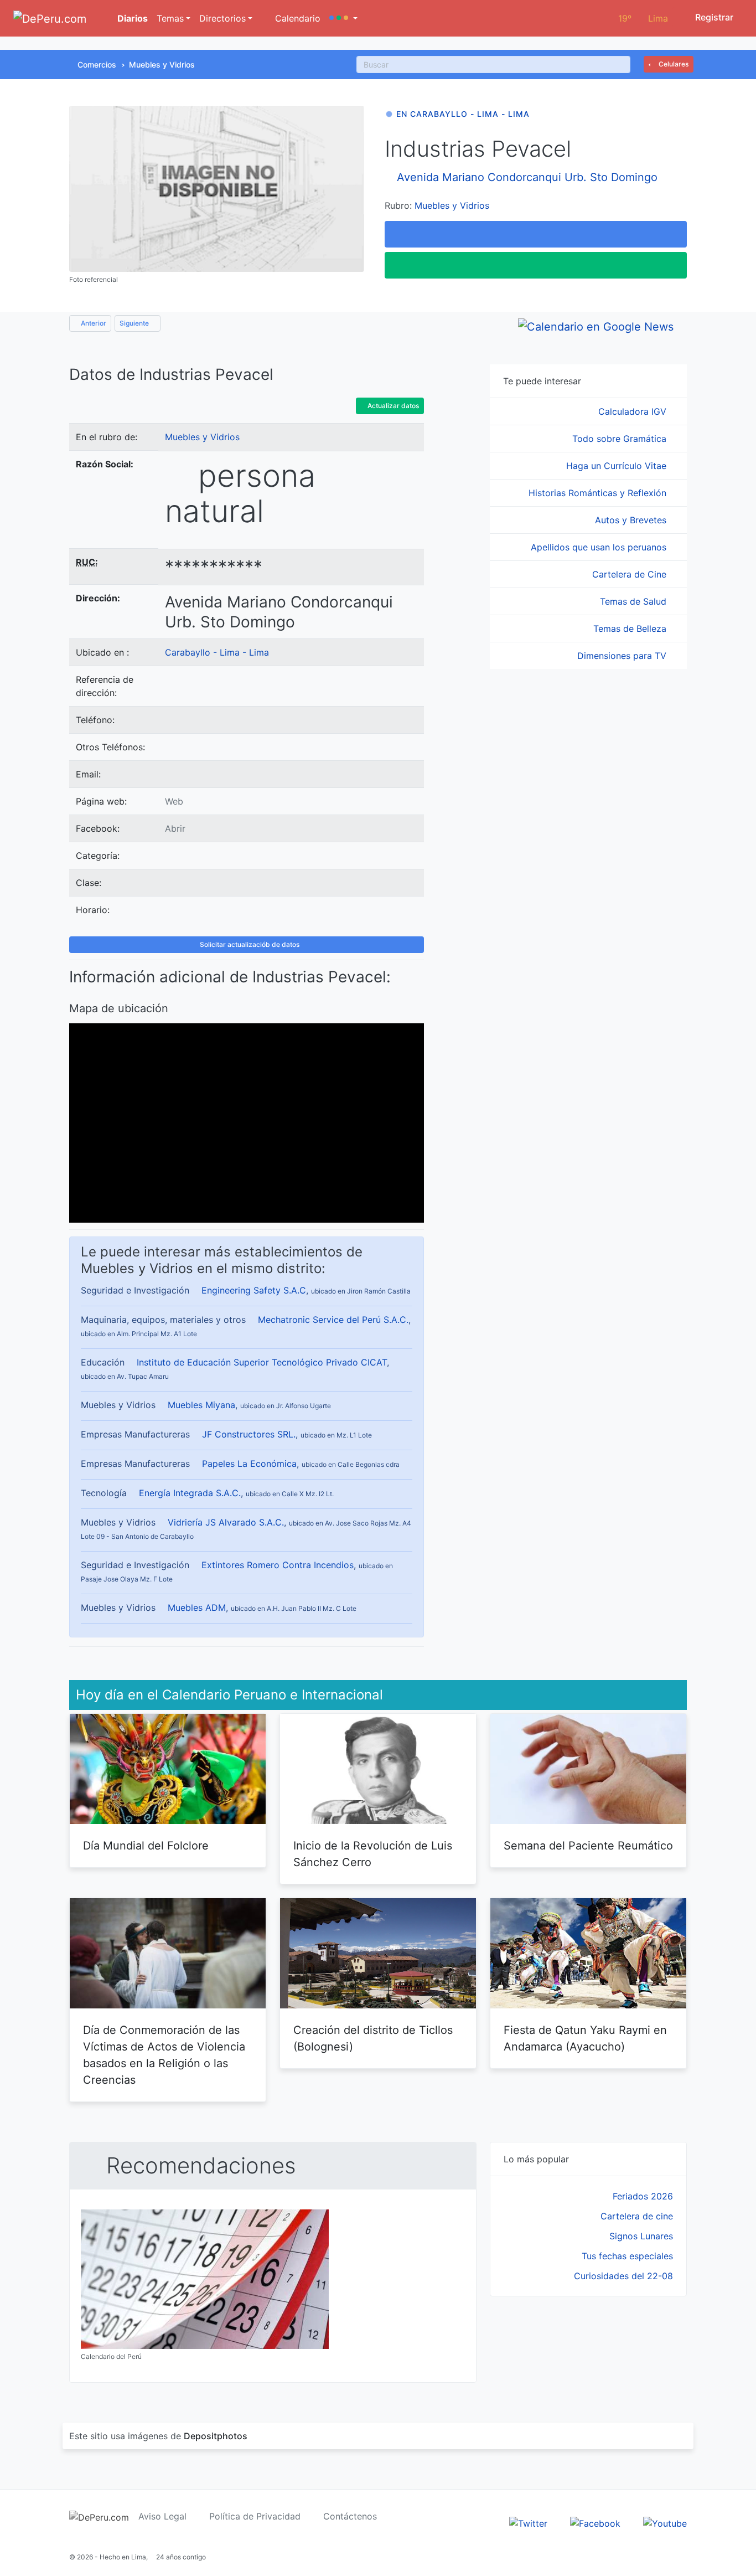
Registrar (713, 17)
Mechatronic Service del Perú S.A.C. (333, 1320)
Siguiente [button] (135, 323)
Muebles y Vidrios (162, 65)
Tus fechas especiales (627, 2256)
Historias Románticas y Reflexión (599, 493)
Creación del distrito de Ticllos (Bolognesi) (373, 2038)
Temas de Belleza (631, 628)
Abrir (175, 828)
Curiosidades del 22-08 (623, 2276)
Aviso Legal (162, 2516)
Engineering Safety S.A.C (254, 1290)
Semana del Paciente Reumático (588, 1846)
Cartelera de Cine (631, 574)
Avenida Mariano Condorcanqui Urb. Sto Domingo (527, 177)
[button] (343, 18)
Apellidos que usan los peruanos (600, 547)
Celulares (673, 64)
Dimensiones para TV (623, 656)
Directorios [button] (222, 18)
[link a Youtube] (665, 2523)
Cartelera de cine (637, 2216)
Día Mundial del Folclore (146, 1846)
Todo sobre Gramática (621, 439)
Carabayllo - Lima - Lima (217, 652)
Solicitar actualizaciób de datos (249, 944)
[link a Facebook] (595, 2523)
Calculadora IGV (634, 411)
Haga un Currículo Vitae (618, 466)
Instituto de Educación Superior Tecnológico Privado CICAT (262, 1362)
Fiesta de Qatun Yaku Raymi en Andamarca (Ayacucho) (585, 2038)
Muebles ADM (197, 1608)
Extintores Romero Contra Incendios (278, 1565)
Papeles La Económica (249, 1464)
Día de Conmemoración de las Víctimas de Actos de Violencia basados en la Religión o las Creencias (164, 2055)
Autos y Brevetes (632, 520)
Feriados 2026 (643, 2196)
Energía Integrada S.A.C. (190, 1493)
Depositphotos (216, 2436)
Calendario (296, 18)
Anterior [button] (93, 323)
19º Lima (643, 18)
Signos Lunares (641, 2236)
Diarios (131, 18)
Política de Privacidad (255, 2516)
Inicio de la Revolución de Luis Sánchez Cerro (373, 1854)
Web (174, 801)
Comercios (97, 65)
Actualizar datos (392, 406)
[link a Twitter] (528, 2523)
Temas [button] (170, 18)
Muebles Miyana (201, 1405)
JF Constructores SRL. (249, 1434)
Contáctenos (350, 2516)
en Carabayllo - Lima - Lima (463, 114)
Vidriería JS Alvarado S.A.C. (226, 1522)
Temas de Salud (635, 601)
